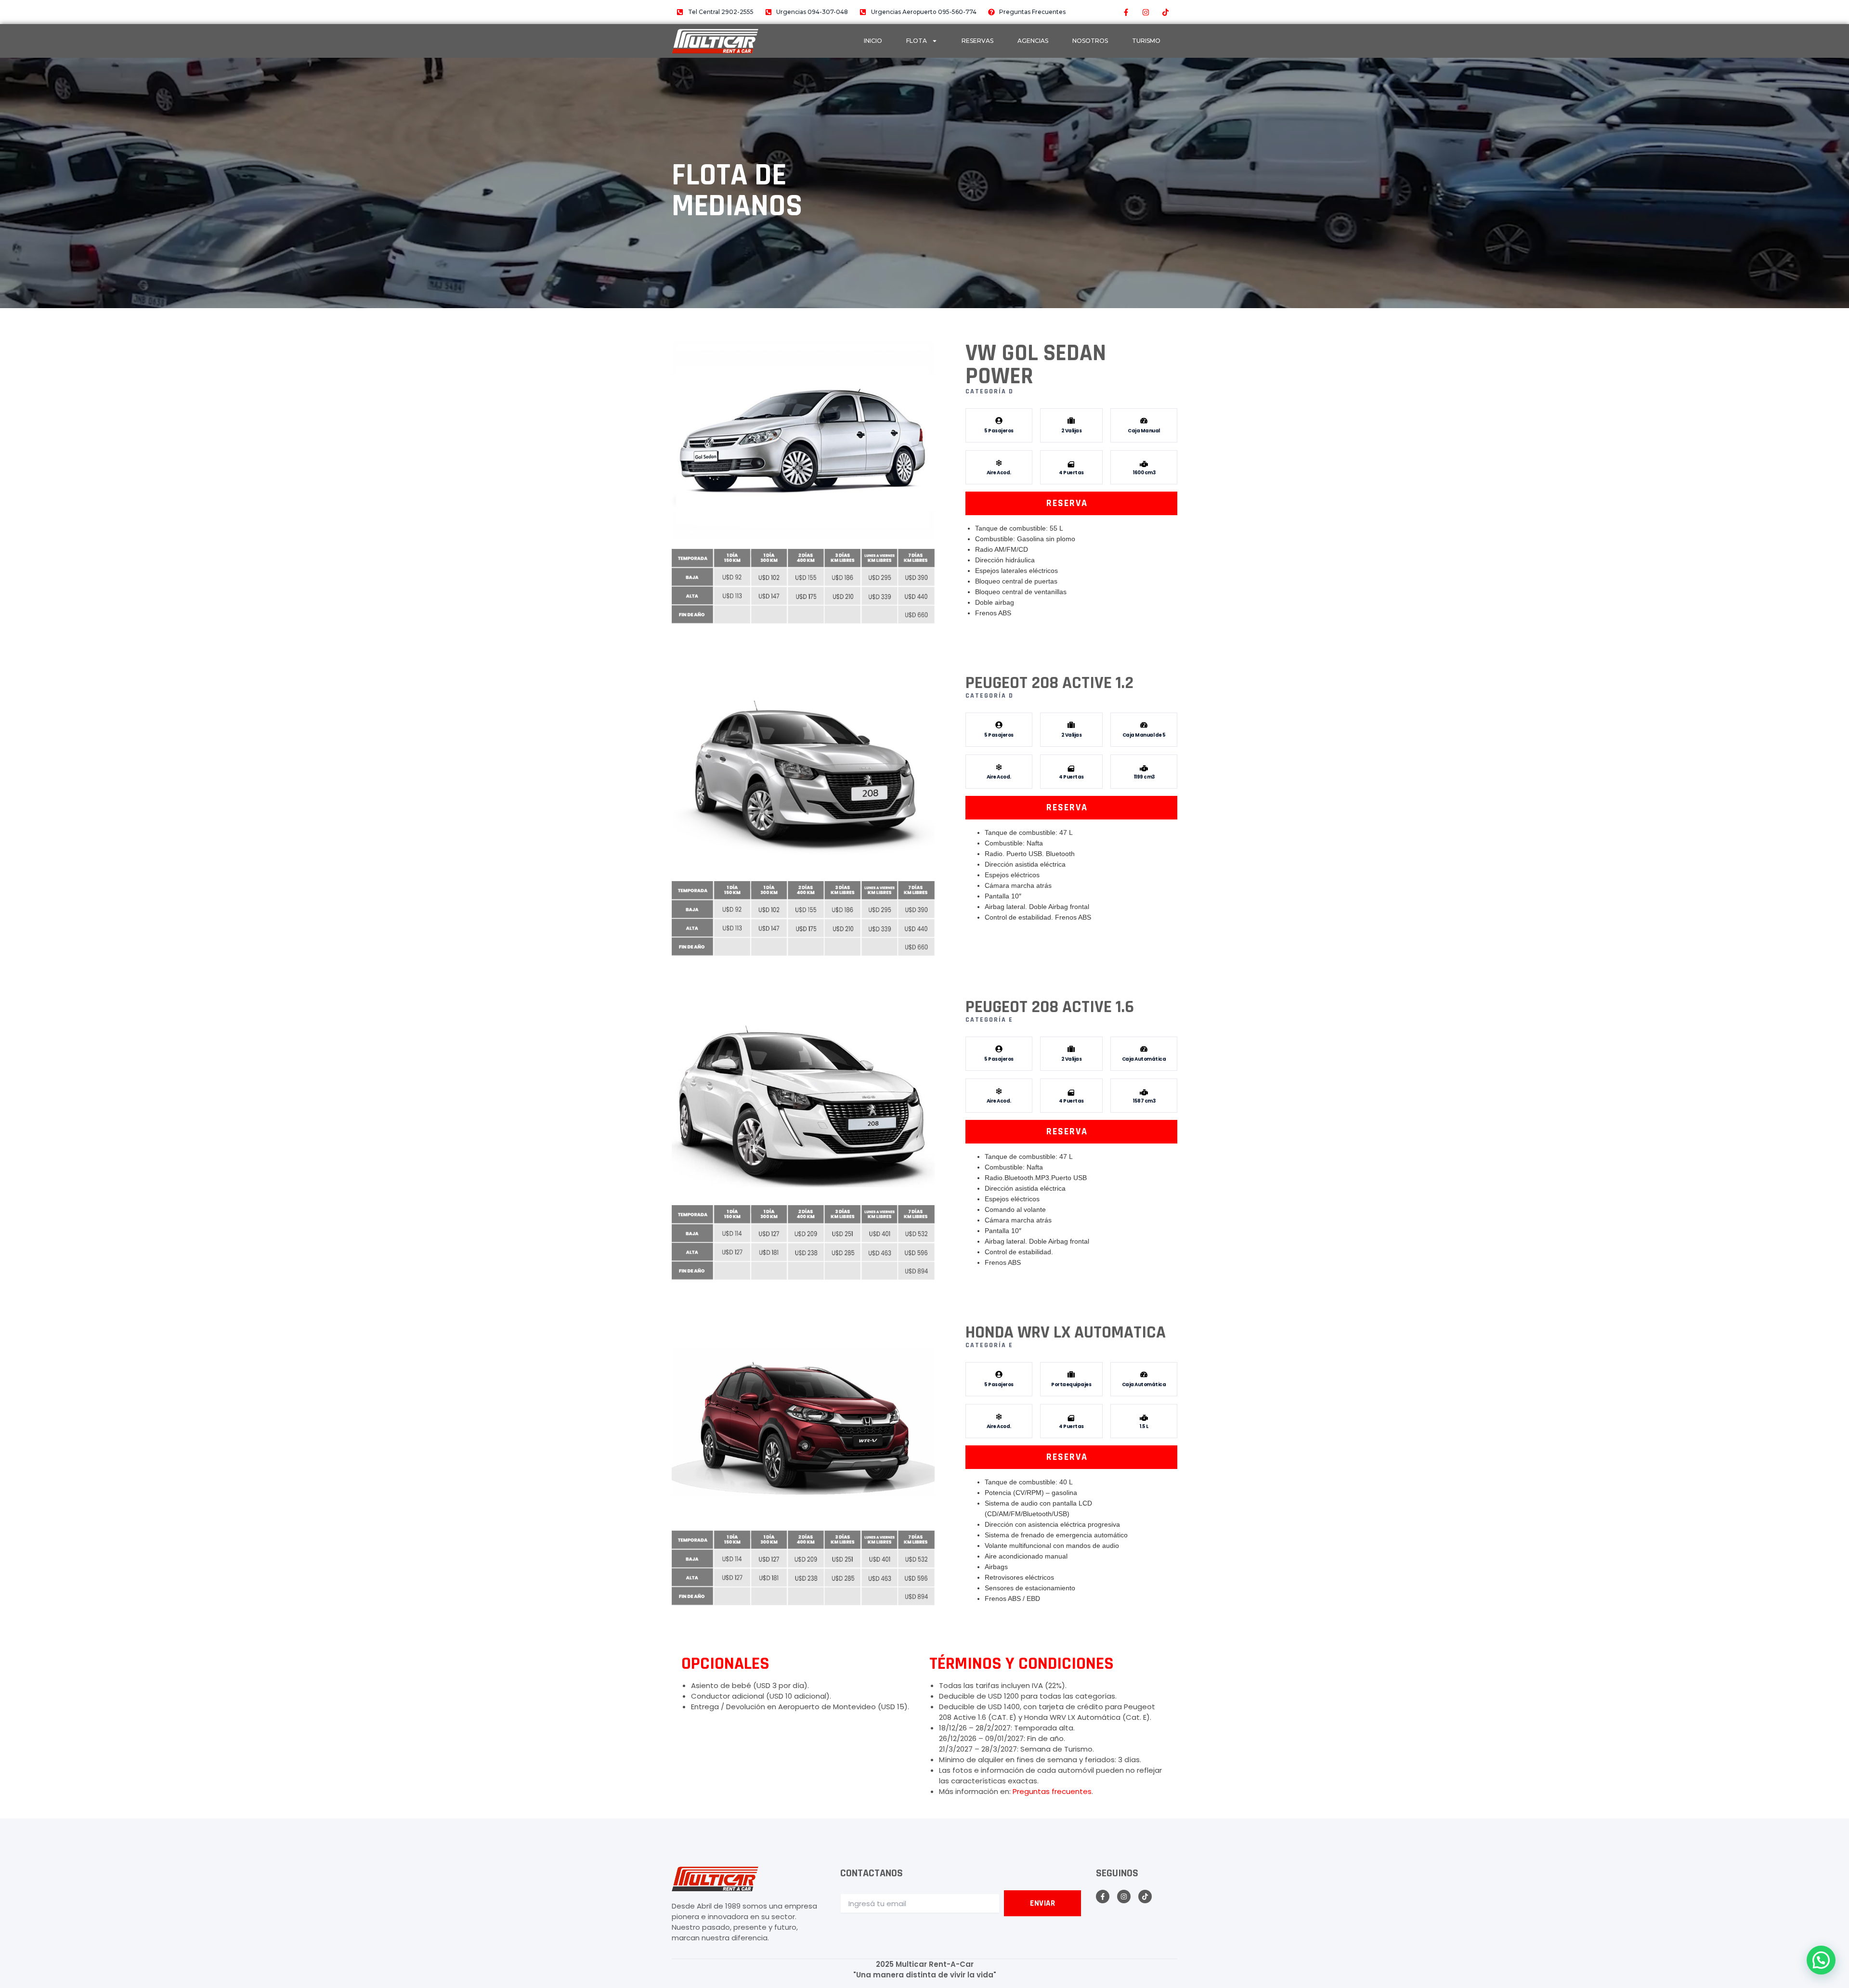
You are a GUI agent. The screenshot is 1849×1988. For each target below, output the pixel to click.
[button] (1821, 1960)
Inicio (873, 41)
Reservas (977, 41)
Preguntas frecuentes (1052, 1791)
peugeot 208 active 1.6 (1050, 1007)
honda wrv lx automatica (1066, 1332)
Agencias (1033, 41)
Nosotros (1090, 41)
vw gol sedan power (1036, 365)
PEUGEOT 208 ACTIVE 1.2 (1049, 683)
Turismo (1146, 41)
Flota (917, 41)
